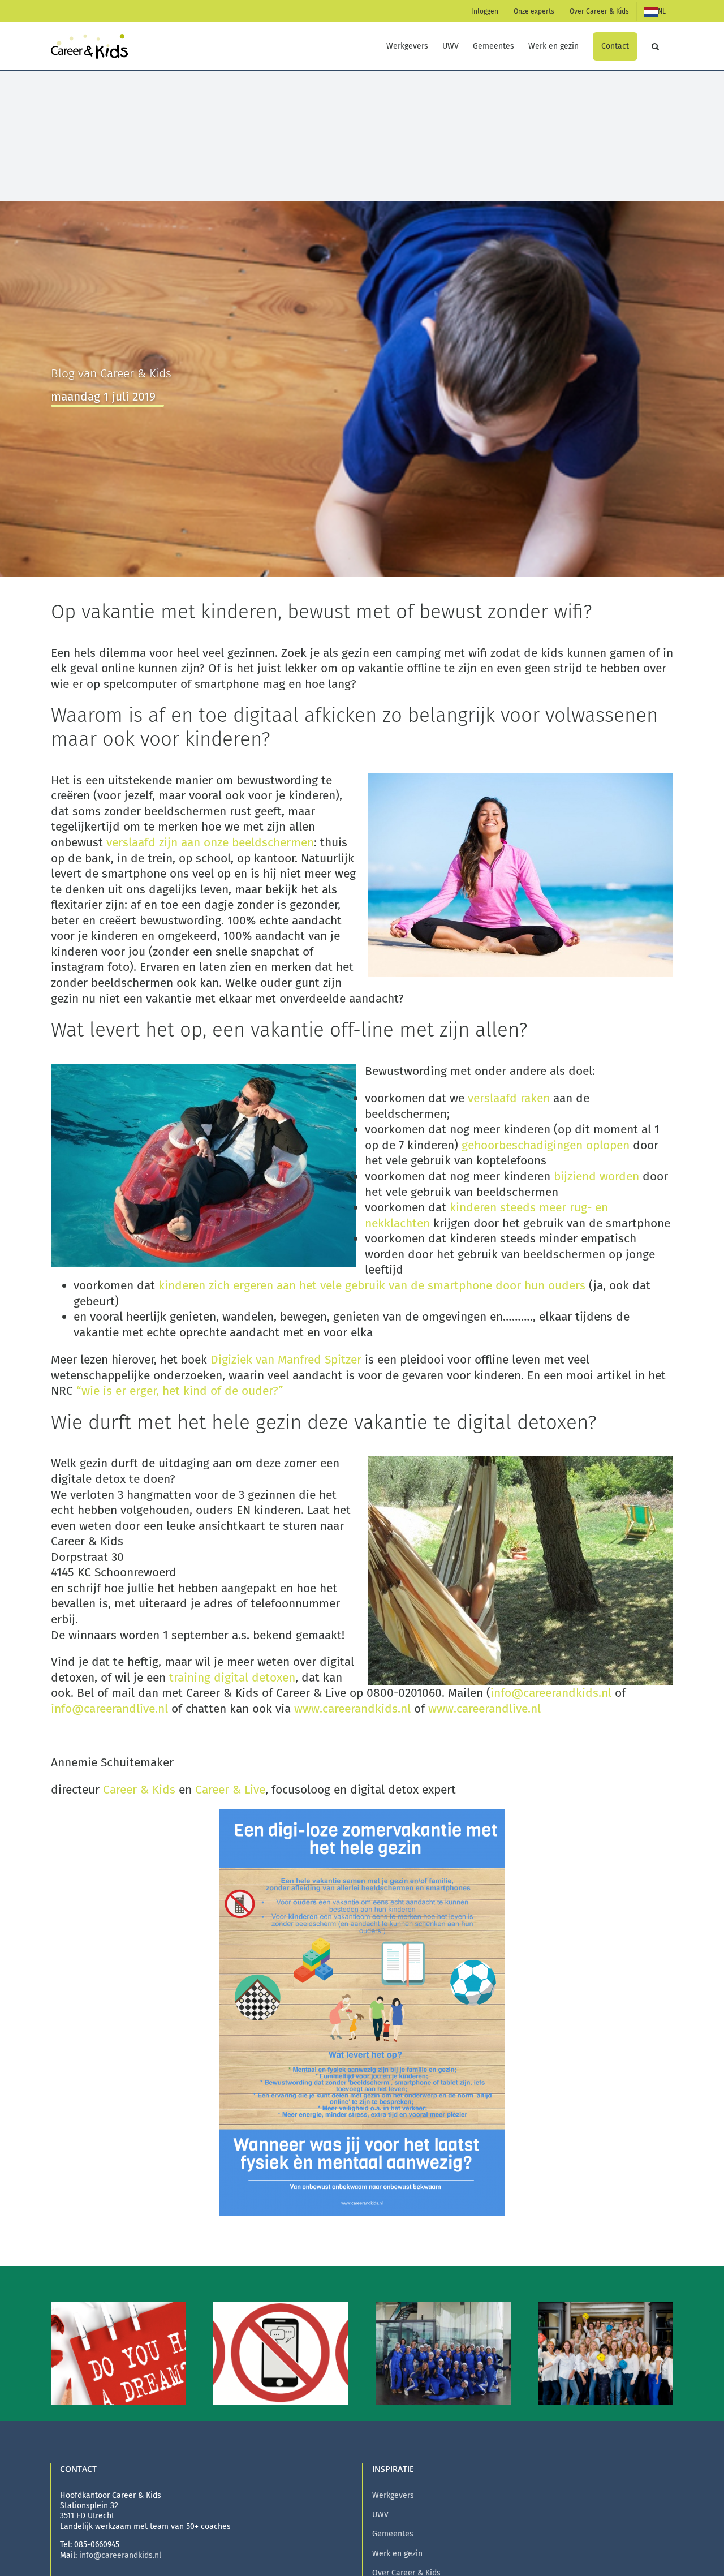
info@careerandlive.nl (109, 1709)
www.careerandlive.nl (484, 1709)
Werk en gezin (397, 2554)
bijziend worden (596, 1176)
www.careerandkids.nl (352, 1709)
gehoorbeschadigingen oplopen (546, 1145)
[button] (655, 46)
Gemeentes (393, 2534)
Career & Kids (139, 1790)
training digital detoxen (232, 1678)
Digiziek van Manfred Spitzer (286, 1360)
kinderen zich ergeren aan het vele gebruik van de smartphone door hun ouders (372, 1285)
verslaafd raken (509, 1098)
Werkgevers (393, 2495)
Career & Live (230, 1790)
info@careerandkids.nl (551, 1693)
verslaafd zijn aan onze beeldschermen (210, 842)
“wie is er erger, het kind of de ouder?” (183, 1391)
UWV (380, 2515)
